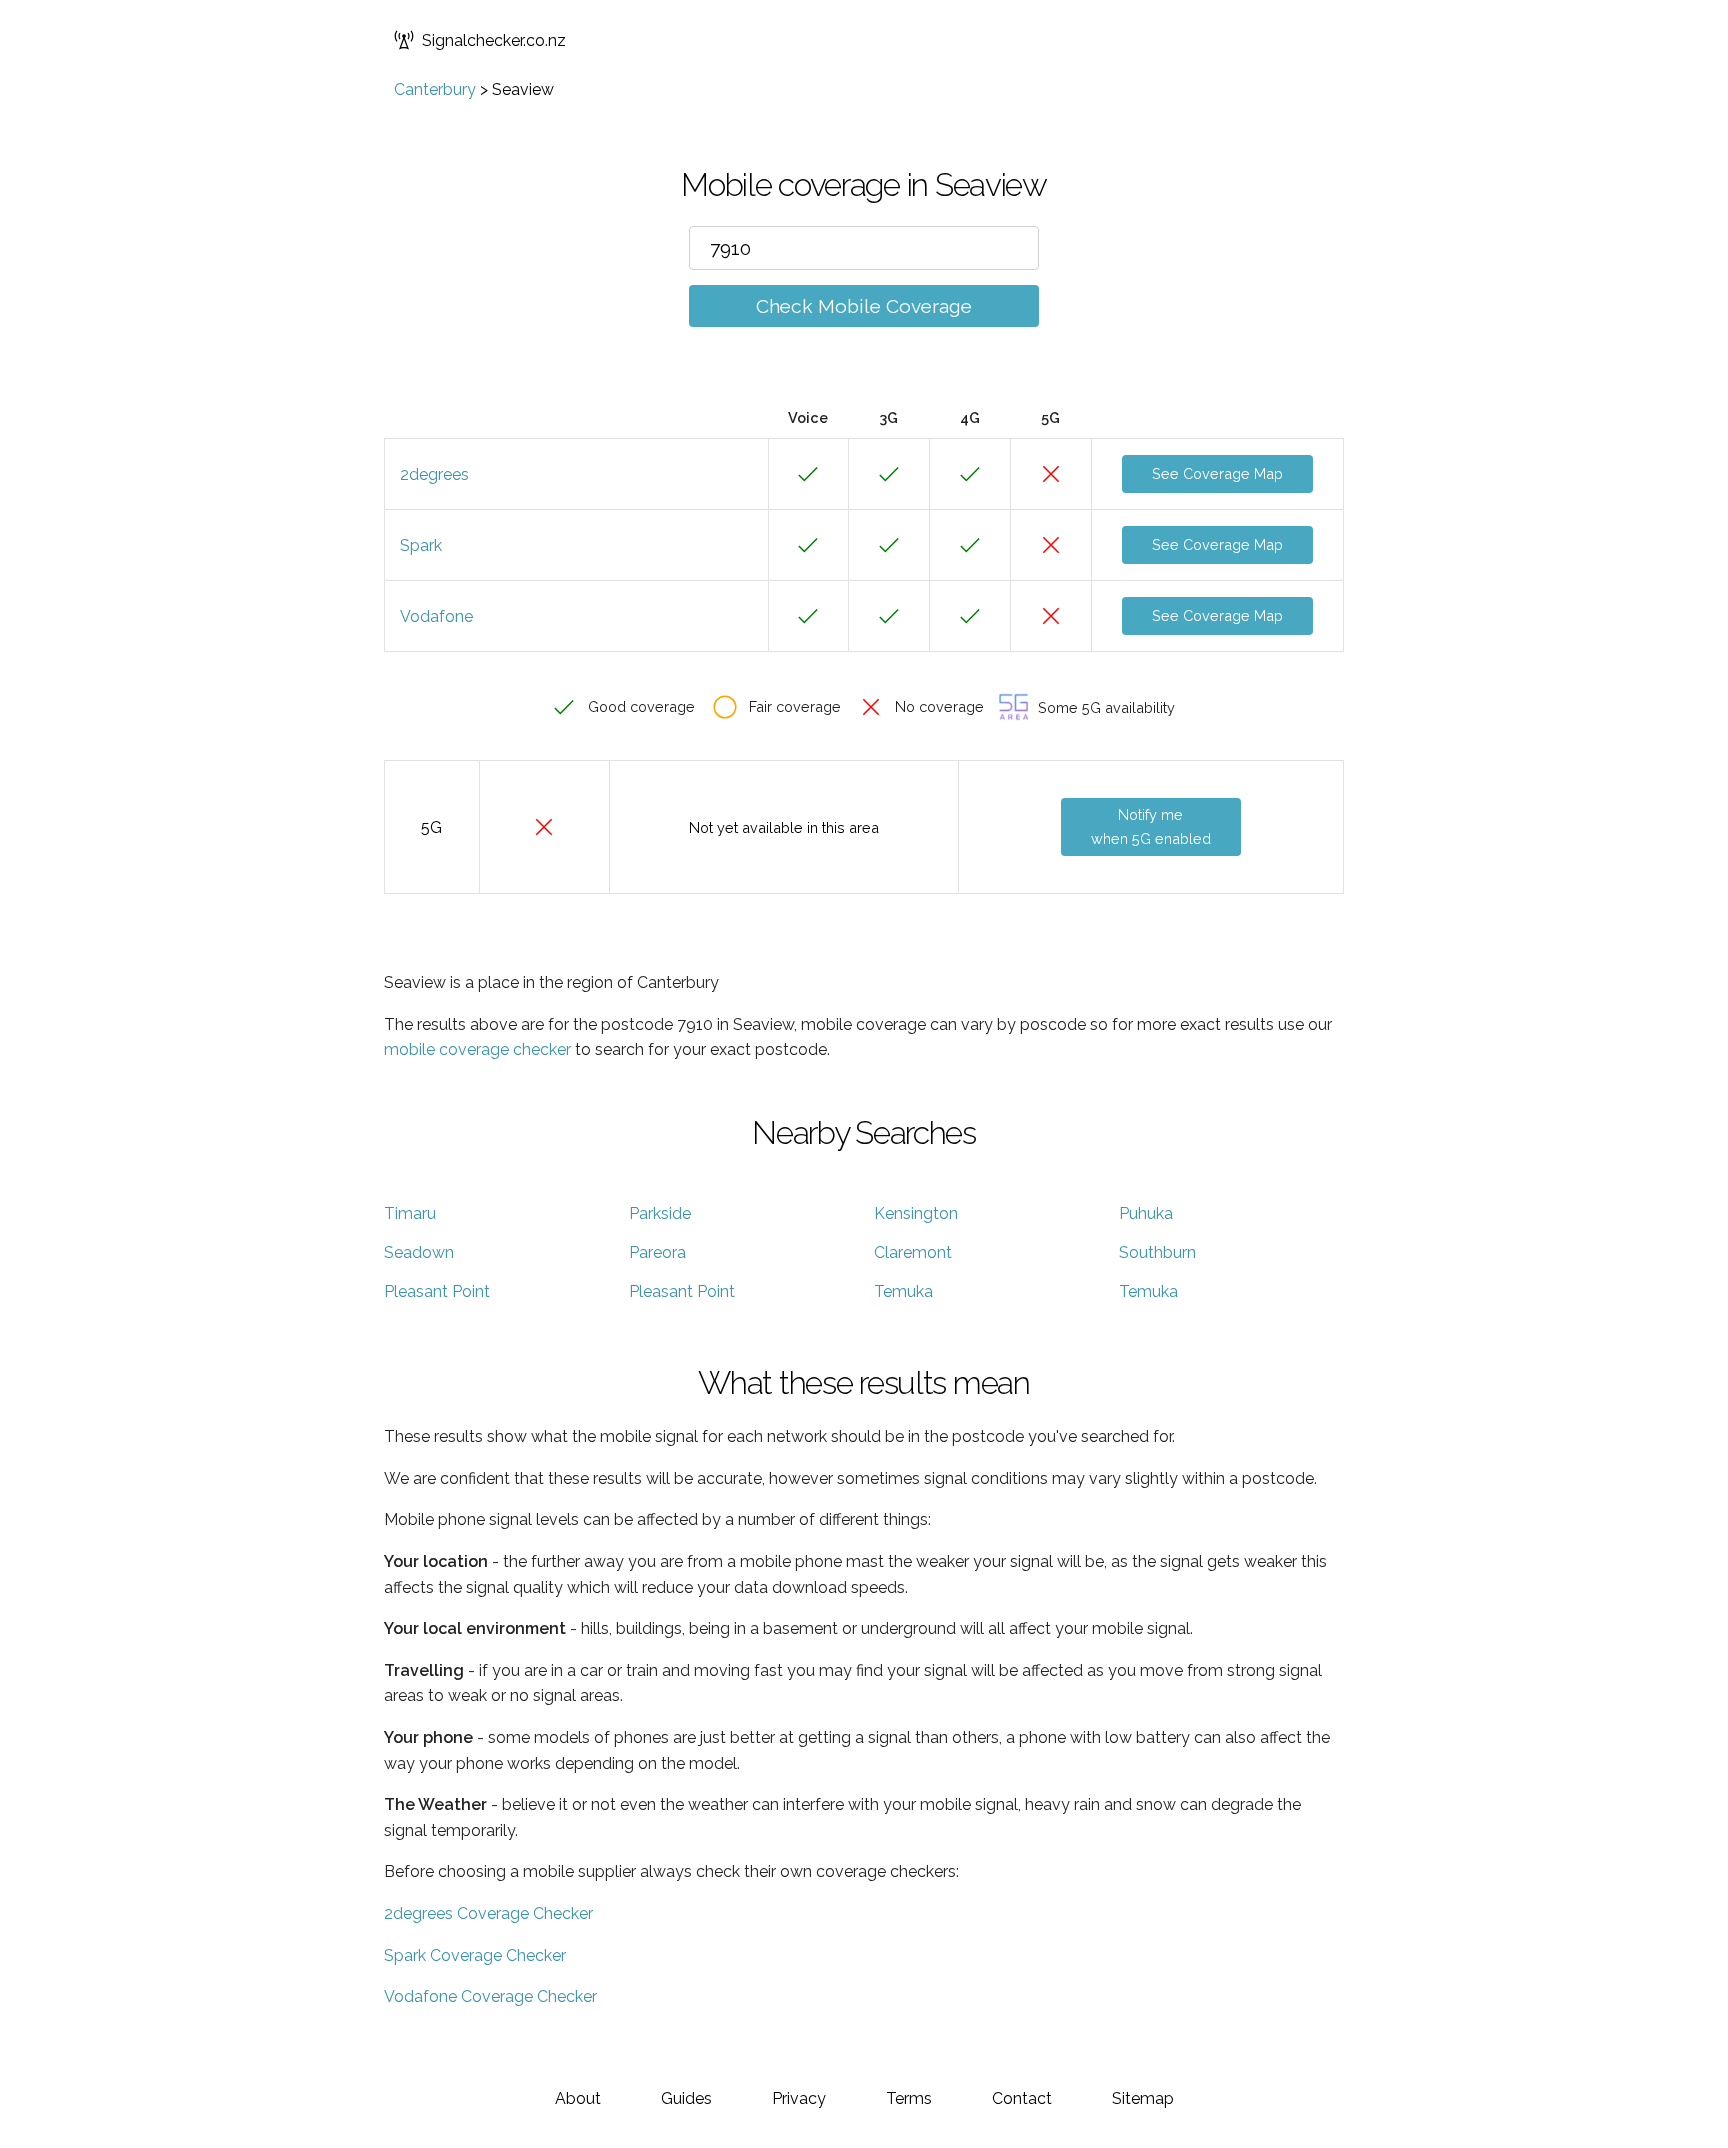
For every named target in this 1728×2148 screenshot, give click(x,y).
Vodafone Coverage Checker (490, 1996)
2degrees (434, 474)
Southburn (1157, 1252)
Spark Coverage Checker (475, 1955)
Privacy (799, 2098)
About (578, 2098)
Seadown (419, 1252)
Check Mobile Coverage (864, 306)
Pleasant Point (437, 1291)
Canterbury (435, 89)
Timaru (410, 1213)
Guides (686, 2098)
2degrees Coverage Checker (488, 1913)
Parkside (660, 1213)
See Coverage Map (1217, 473)
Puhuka (1146, 1213)
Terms (909, 2098)
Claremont (913, 1252)
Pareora (657, 1252)
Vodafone (436, 616)
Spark (421, 545)
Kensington (916, 1213)
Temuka (903, 1291)
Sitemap (1143, 2098)
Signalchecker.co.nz (494, 40)
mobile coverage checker (477, 1049)
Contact (1022, 2098)
